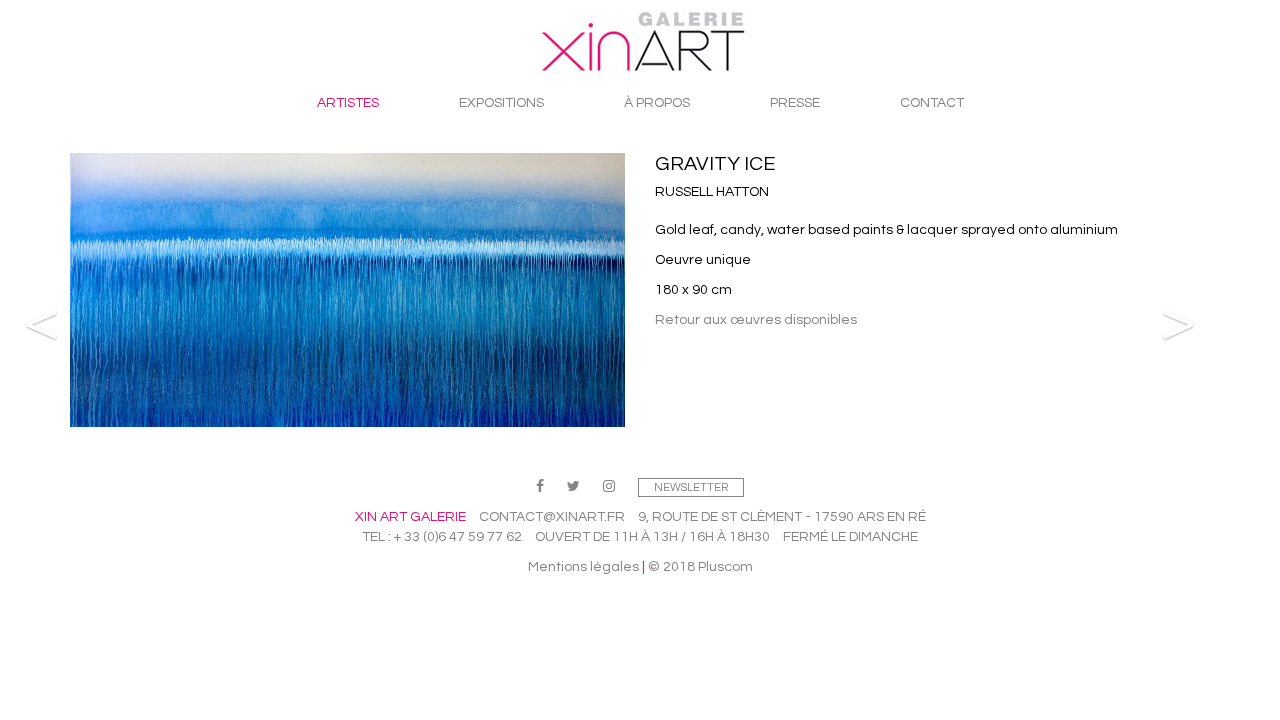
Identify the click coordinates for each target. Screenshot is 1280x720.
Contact (932, 103)
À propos (657, 103)
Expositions (501, 103)
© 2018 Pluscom (700, 567)
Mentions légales (583, 567)
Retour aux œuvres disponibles (756, 320)
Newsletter (691, 487)
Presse (795, 103)
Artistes (348, 103)
